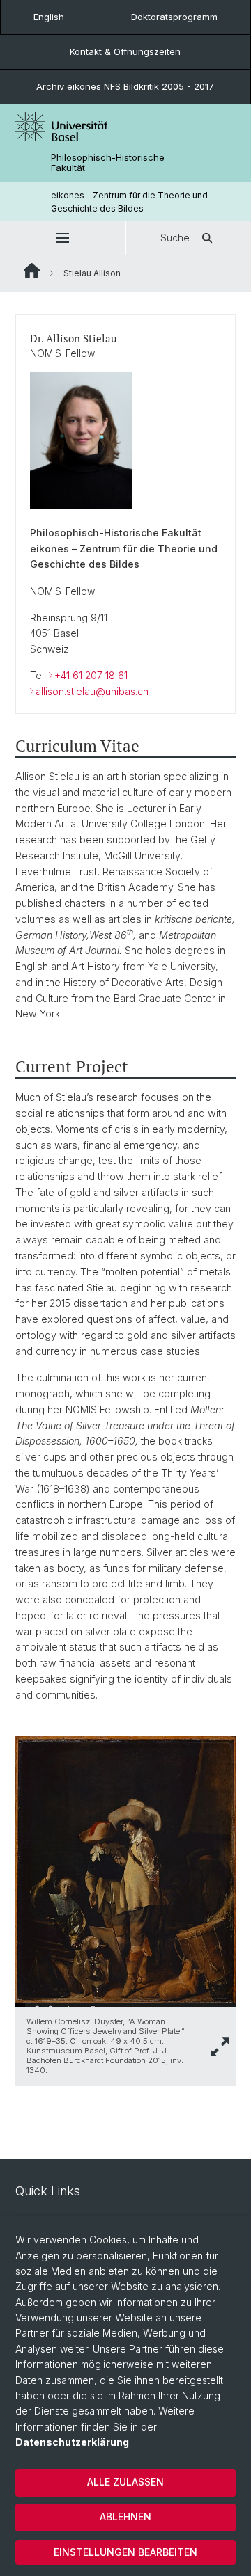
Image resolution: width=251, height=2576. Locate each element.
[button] (62, 238)
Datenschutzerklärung (72, 2442)
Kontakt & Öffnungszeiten (125, 51)
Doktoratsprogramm (174, 17)
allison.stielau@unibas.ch (92, 691)
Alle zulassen (125, 2482)
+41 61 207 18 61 (91, 675)
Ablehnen (125, 2517)
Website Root (32, 271)
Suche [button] (175, 238)
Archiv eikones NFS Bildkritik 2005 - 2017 (125, 86)
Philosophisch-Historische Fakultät (108, 163)
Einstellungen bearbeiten (125, 2552)
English (49, 17)
